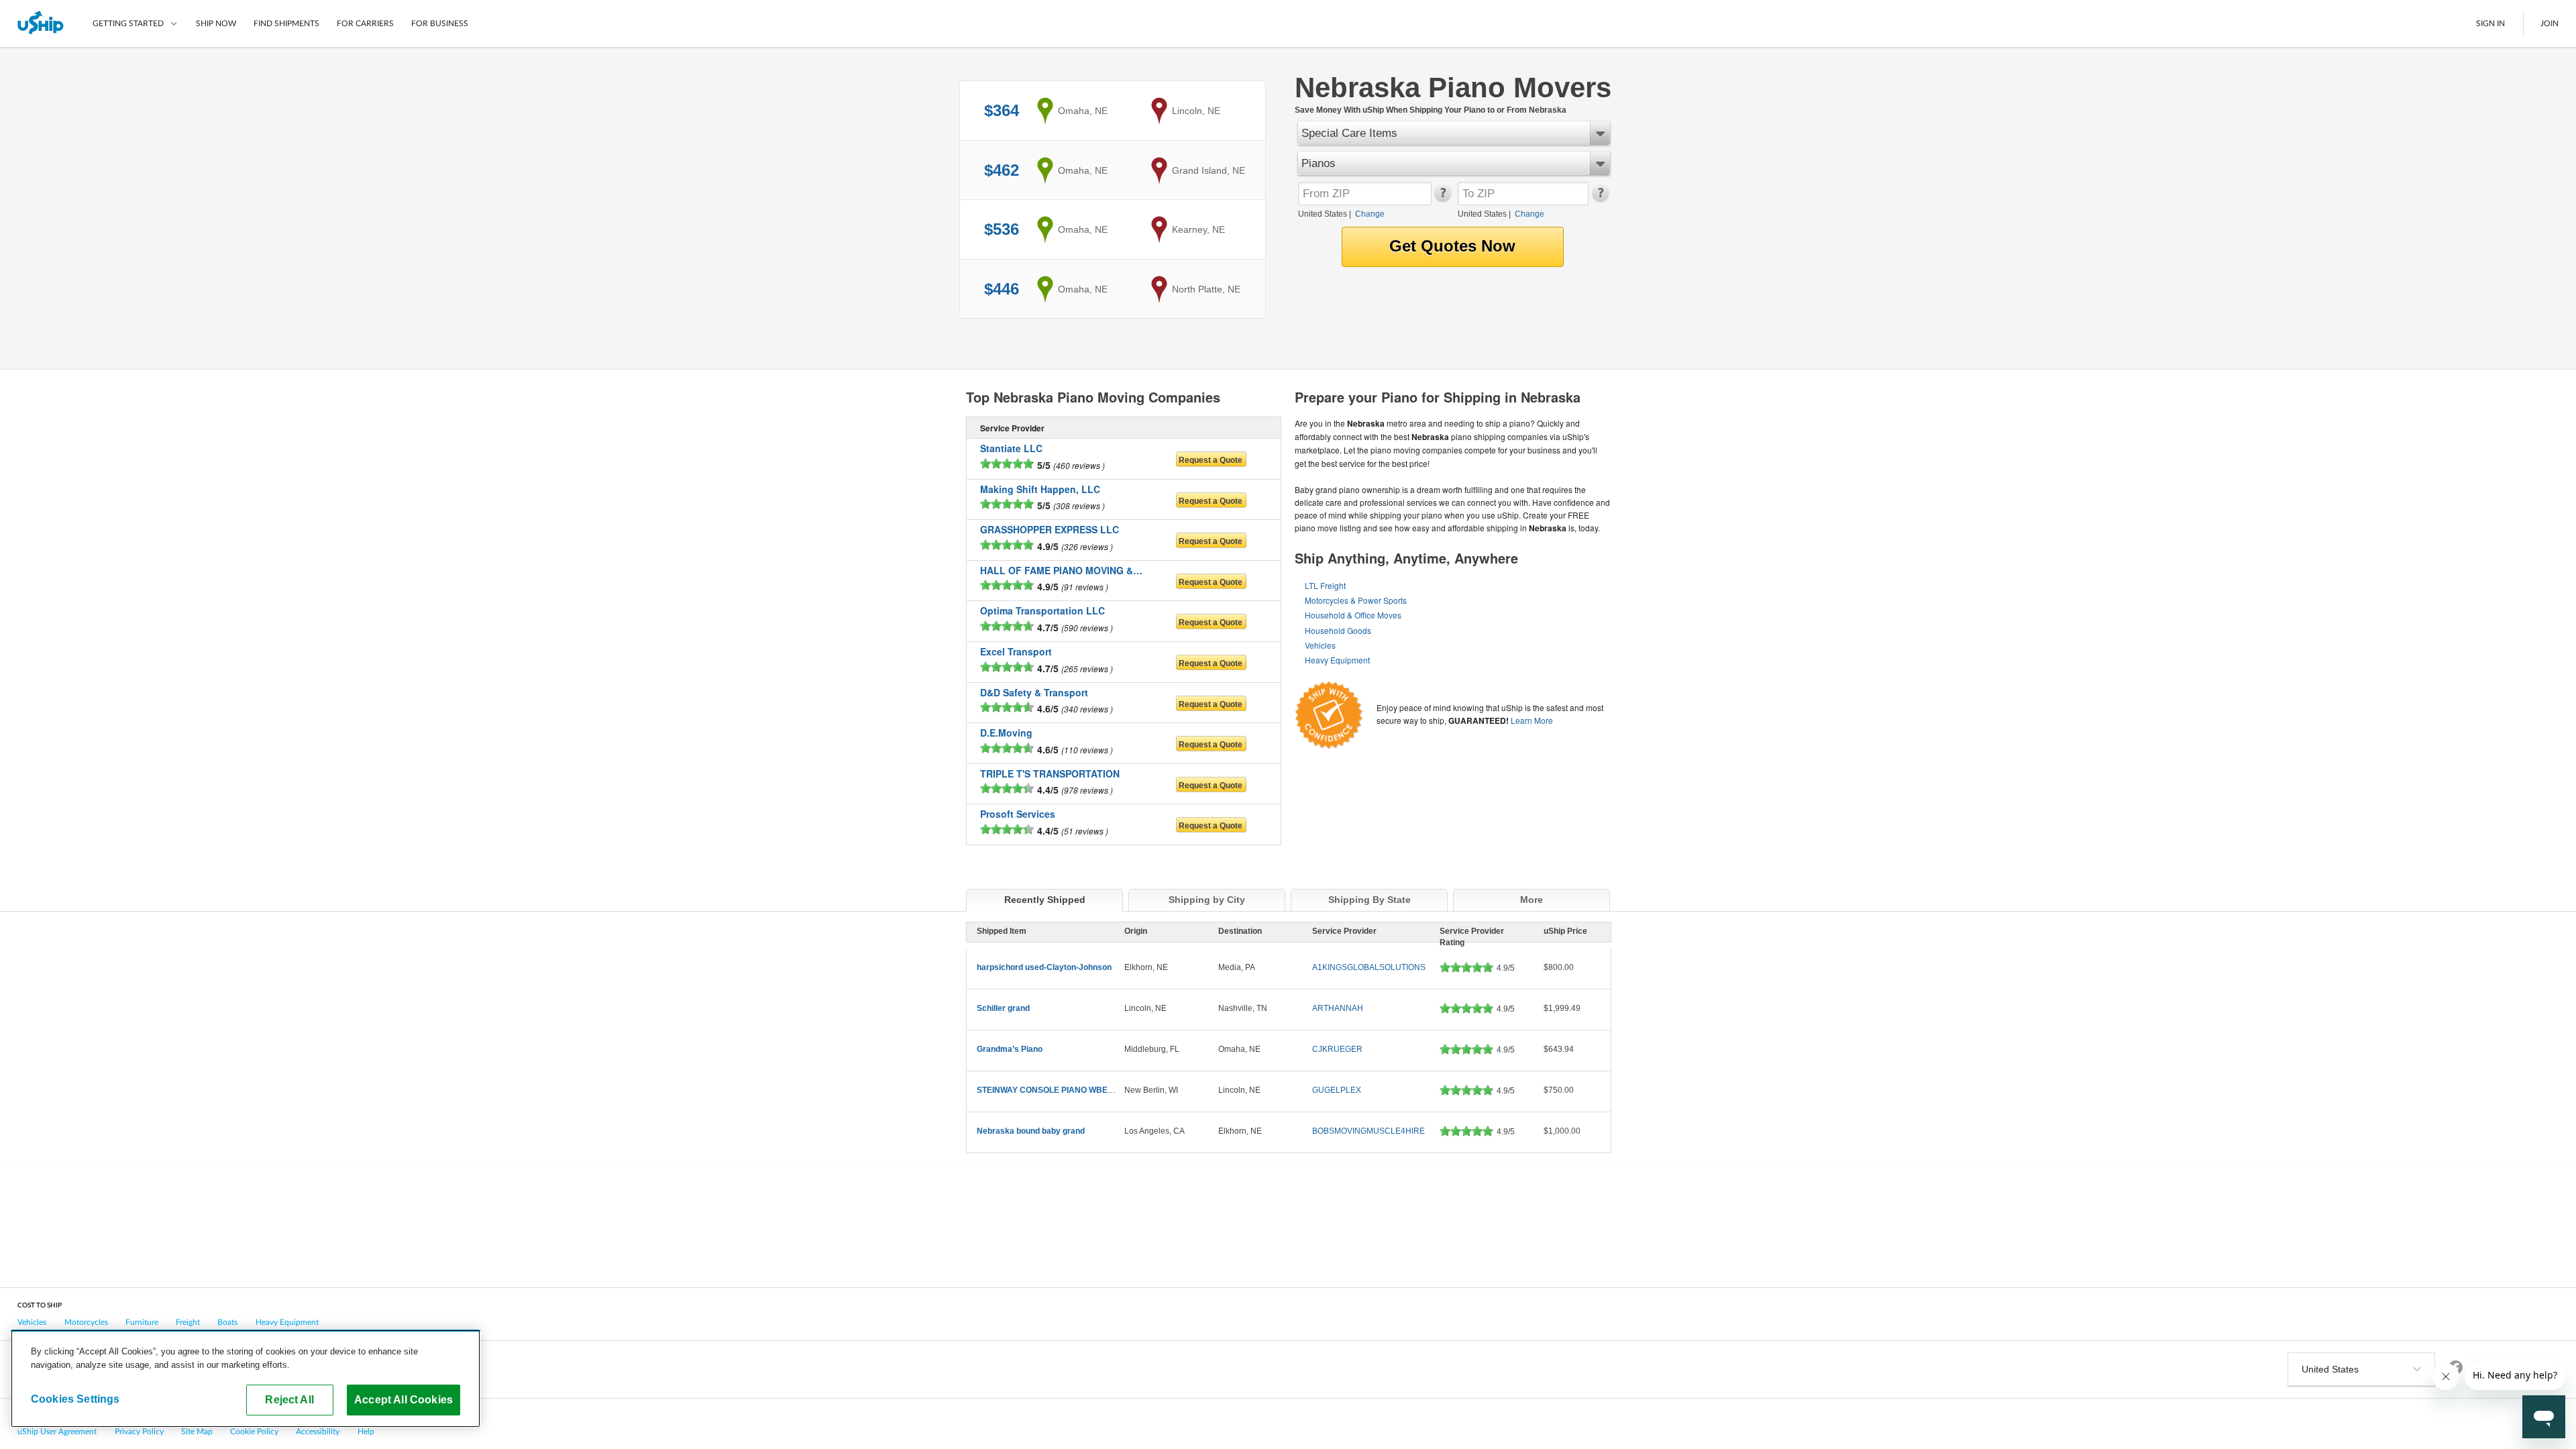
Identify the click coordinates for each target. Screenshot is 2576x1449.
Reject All (289, 1399)
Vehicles (1320, 645)
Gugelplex (1337, 1090)
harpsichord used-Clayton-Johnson (1044, 967)
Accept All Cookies (404, 1399)
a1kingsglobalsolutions (1369, 967)
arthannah (1338, 1008)
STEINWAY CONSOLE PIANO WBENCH (1051, 1090)
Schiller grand (1003, 1008)
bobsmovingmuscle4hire (1368, 1131)
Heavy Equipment (1337, 660)
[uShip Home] (41, 23)
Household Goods (1338, 630)
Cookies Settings (75, 1399)
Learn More (1532, 720)
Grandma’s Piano (1010, 1049)
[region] (246, 1379)
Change (1370, 214)
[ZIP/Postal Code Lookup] (1442, 199)
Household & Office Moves (1353, 615)
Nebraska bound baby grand (1031, 1131)
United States (1323, 214)
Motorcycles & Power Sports (1356, 600)
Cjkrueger (1337, 1049)
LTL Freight (1325, 585)
